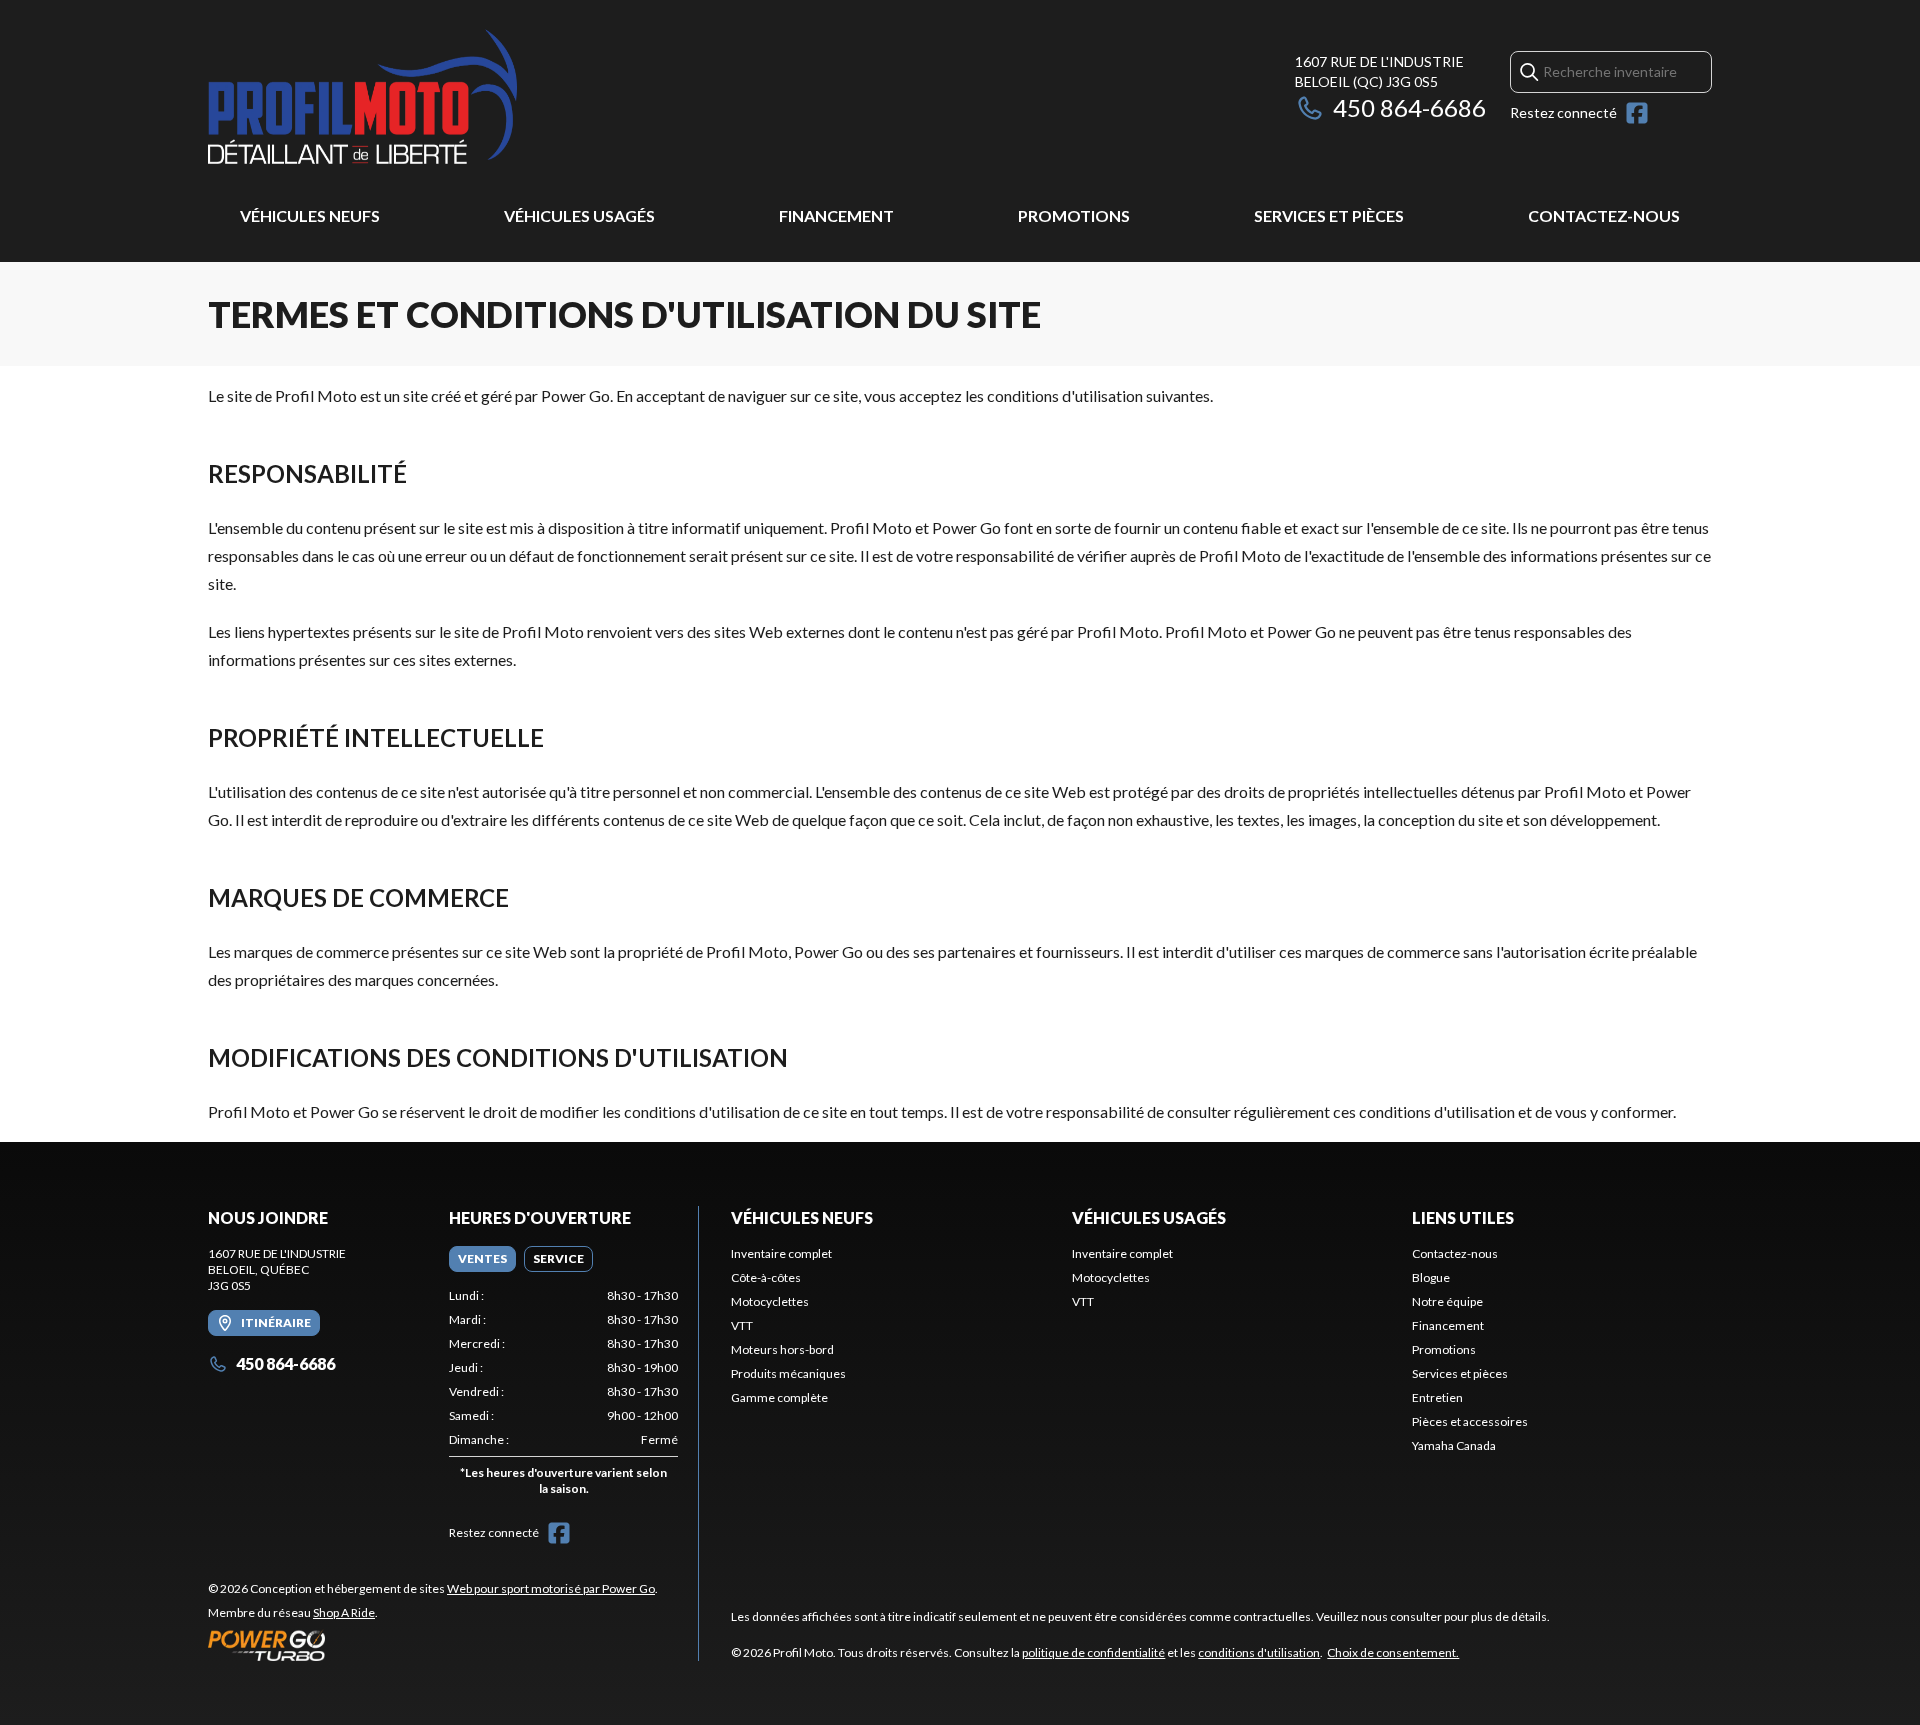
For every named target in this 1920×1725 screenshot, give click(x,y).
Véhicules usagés (579, 215)
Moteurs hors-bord (782, 1349)
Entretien (1437, 1397)
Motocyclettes (770, 1301)
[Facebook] (1637, 113)
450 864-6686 (1409, 107)
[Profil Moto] (458, 96)
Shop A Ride (344, 1612)
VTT (742, 1325)
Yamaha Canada (1454, 1445)
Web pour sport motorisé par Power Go (551, 1588)
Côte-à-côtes (766, 1277)
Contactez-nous (1604, 215)
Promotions (1074, 215)
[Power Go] (433, 1645)
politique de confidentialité (1093, 1652)
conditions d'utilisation (1259, 1652)
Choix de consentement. (1393, 1652)
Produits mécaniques (788, 1373)
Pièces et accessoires (1470, 1421)
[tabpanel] (563, 1396)
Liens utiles (1463, 1217)
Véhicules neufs (310, 215)
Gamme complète (779, 1397)
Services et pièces (1329, 215)
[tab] (482, 1259)
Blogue (1431, 1277)
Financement (836, 215)
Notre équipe (1447, 1301)
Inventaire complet (781, 1253)
